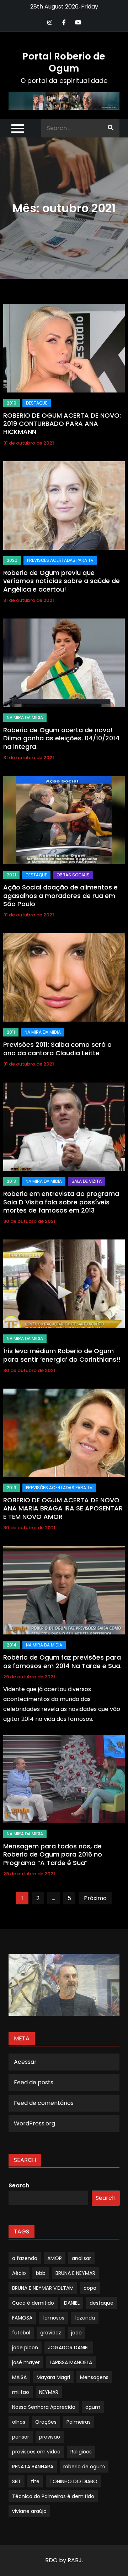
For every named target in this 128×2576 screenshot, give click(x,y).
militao (21, 2392)
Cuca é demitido (33, 2303)
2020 (12, 560)
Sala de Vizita (87, 1181)
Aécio (19, 2273)
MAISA (19, 2377)
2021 (11, 875)
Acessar (25, 2062)
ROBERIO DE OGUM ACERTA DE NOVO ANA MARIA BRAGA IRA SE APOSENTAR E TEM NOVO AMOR (63, 1508)
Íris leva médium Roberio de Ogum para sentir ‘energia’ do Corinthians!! (62, 1355)
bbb (41, 2273)
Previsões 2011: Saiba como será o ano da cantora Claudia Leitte (57, 1049)
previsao (50, 2437)
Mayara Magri (53, 2377)
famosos (53, 2318)
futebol (21, 2333)
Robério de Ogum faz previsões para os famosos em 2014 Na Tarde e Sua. (62, 1661)
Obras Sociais (73, 875)
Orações (46, 2422)
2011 (11, 1032)
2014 (12, 1645)
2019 (12, 403)
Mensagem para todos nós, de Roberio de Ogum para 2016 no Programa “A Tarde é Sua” (53, 1854)
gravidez (51, 2333)
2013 (11, 1181)
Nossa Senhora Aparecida (44, 2407)
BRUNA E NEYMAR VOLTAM (43, 2288)
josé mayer (26, 2362)
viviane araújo (29, 2511)
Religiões (81, 2452)
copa (90, 2288)
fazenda (85, 2318)
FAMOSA (22, 2318)
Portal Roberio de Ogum (64, 62)
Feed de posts (34, 2082)
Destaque (37, 403)
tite (35, 2481)
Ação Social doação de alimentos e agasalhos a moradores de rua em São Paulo (60, 896)
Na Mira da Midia (25, 718)
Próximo (95, 1898)
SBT (17, 2481)
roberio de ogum (84, 2467)
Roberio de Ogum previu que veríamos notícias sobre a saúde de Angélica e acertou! (62, 581)
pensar (21, 2437)
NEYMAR (49, 2392)
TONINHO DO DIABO (73, 2481)
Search (19, 2185)
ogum (93, 2407)
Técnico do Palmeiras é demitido (53, 2496)
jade (76, 2333)
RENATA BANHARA (33, 2467)
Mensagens (94, 2377)
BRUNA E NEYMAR (75, 2273)
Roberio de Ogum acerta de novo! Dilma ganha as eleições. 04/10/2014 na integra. (61, 738)
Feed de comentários (44, 2103)
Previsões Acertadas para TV (60, 560)
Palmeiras (79, 2422)
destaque (102, 2303)
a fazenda (25, 2258)
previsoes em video (36, 2452)
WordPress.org (34, 2123)
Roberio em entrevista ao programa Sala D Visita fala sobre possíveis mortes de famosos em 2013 (61, 1202)
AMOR (55, 2258)
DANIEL (72, 2303)
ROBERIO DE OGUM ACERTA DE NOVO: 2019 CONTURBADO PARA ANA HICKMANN (62, 424)
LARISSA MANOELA (71, 2362)
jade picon (25, 2348)
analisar (81, 2258)
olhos (19, 2422)
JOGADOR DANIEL (69, 2348)
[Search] (111, 128)
